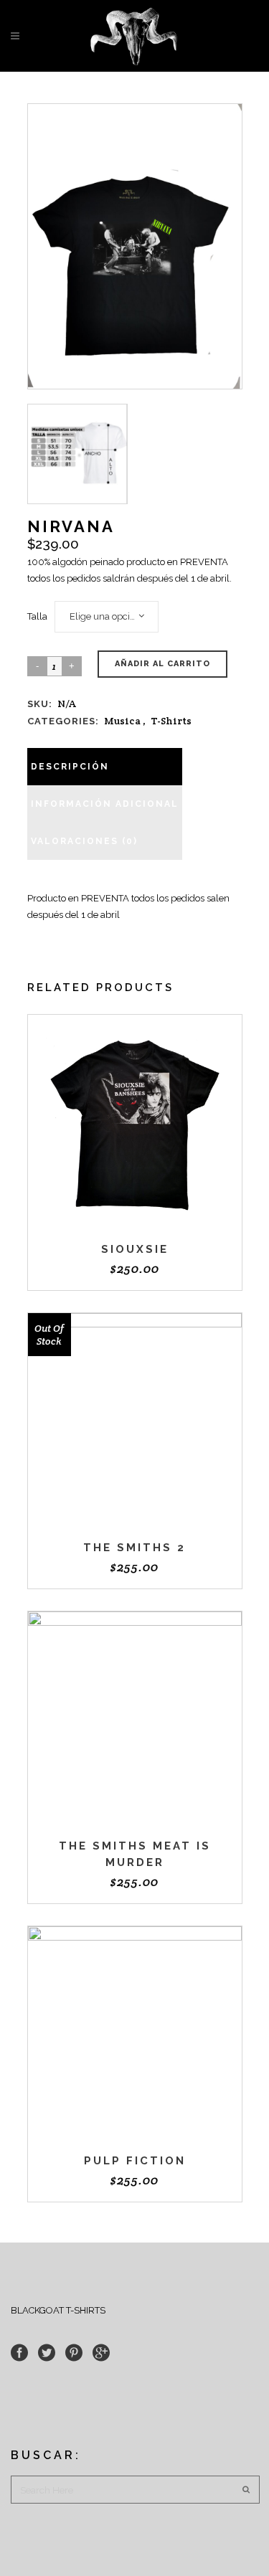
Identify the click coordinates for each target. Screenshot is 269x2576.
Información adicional (105, 804)
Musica (122, 721)
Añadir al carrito (162, 664)
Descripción (70, 767)
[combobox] (107, 617)
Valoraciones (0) (84, 841)
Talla (37, 616)
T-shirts (171, 721)
